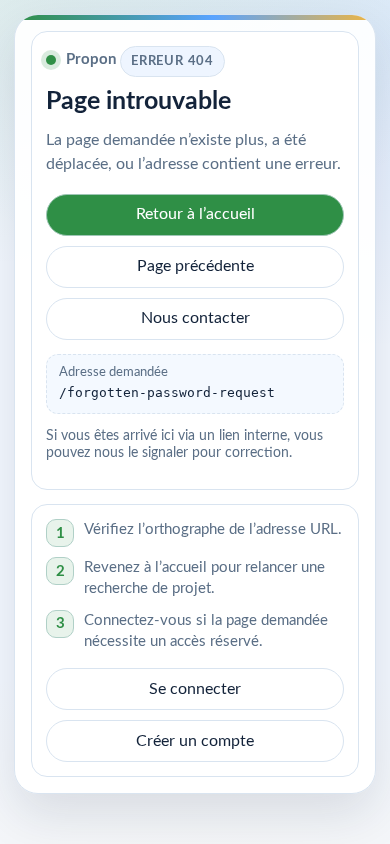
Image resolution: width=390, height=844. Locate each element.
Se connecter (195, 689)
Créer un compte (195, 741)
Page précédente (195, 266)
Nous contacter (195, 318)
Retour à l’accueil (195, 214)
